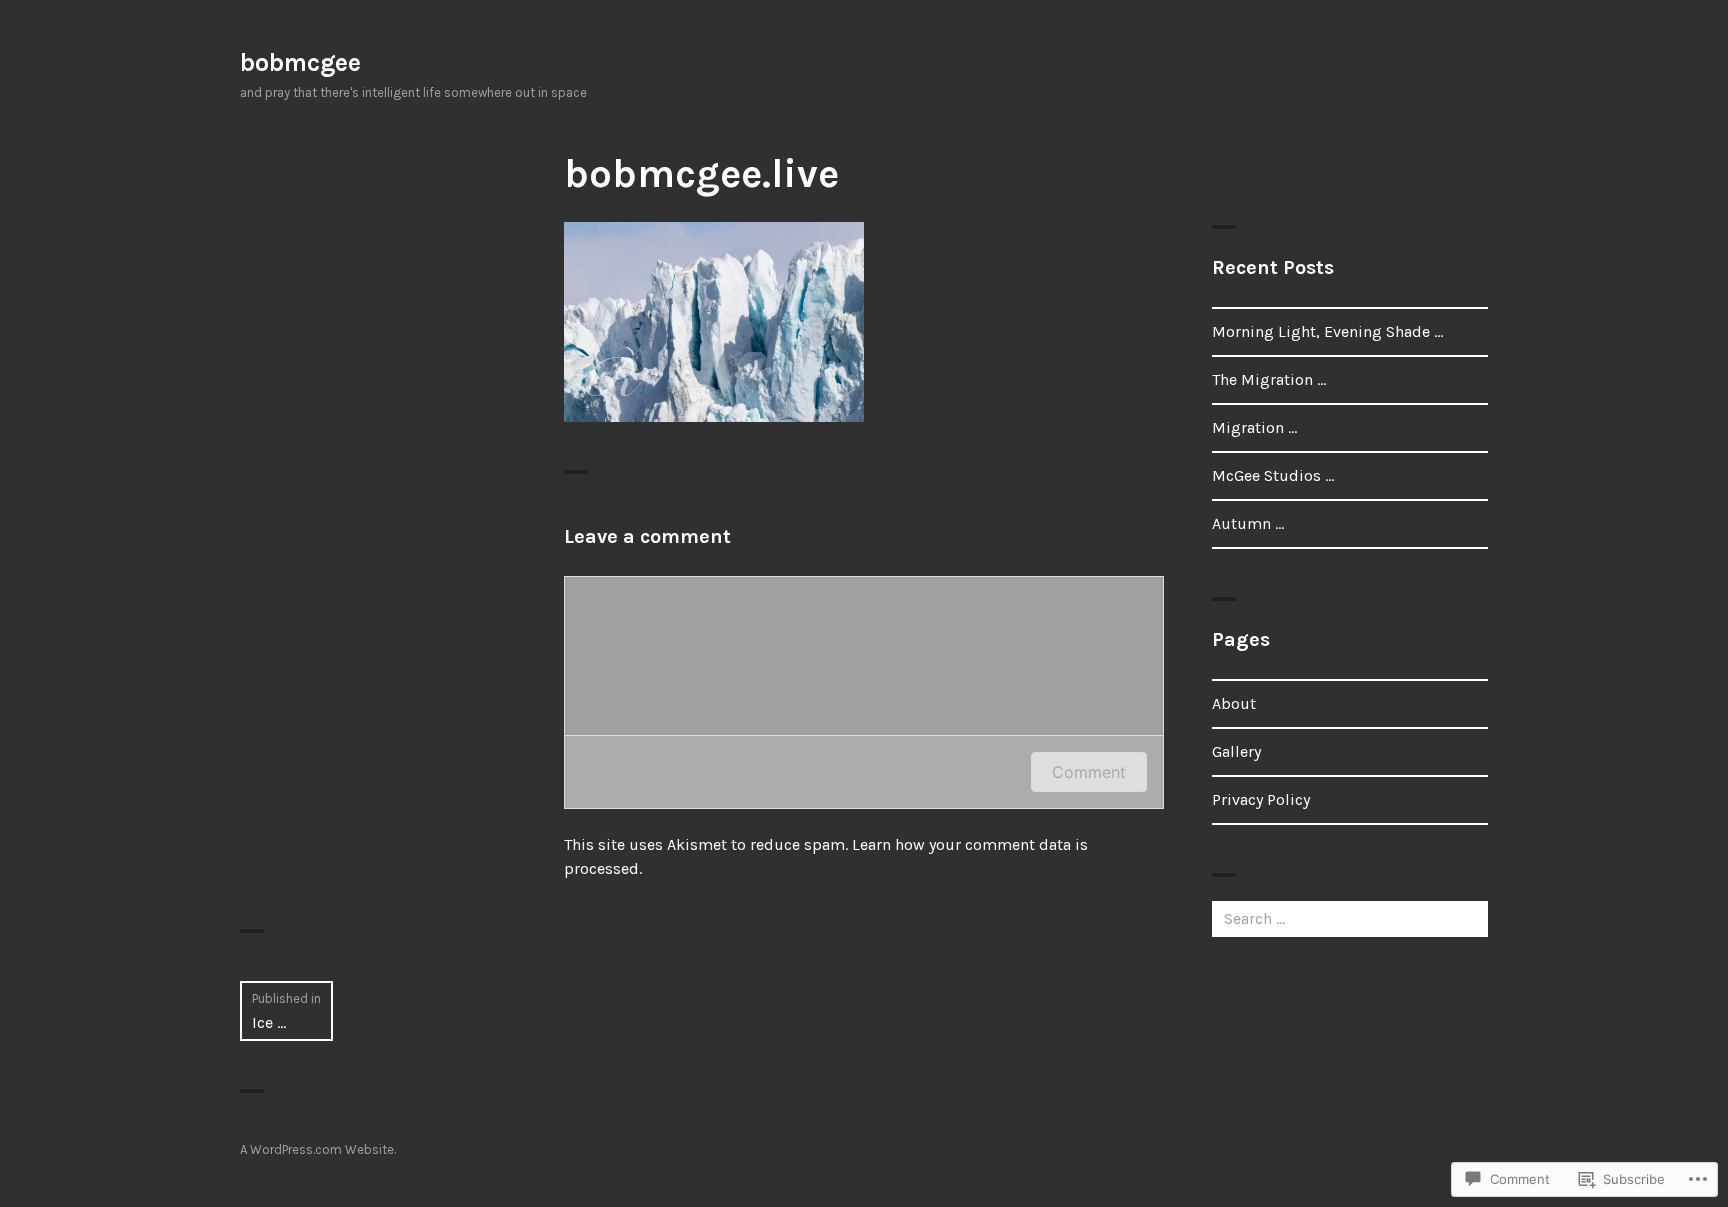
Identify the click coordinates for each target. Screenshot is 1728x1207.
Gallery (1236, 751)
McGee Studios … (1273, 475)
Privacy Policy (1261, 799)
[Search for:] (1350, 918)
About (1234, 703)
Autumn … (1248, 523)
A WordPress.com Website (317, 1149)
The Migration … (1269, 379)
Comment (1089, 772)
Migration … (1254, 427)
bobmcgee (300, 62)
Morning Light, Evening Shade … (1327, 331)
